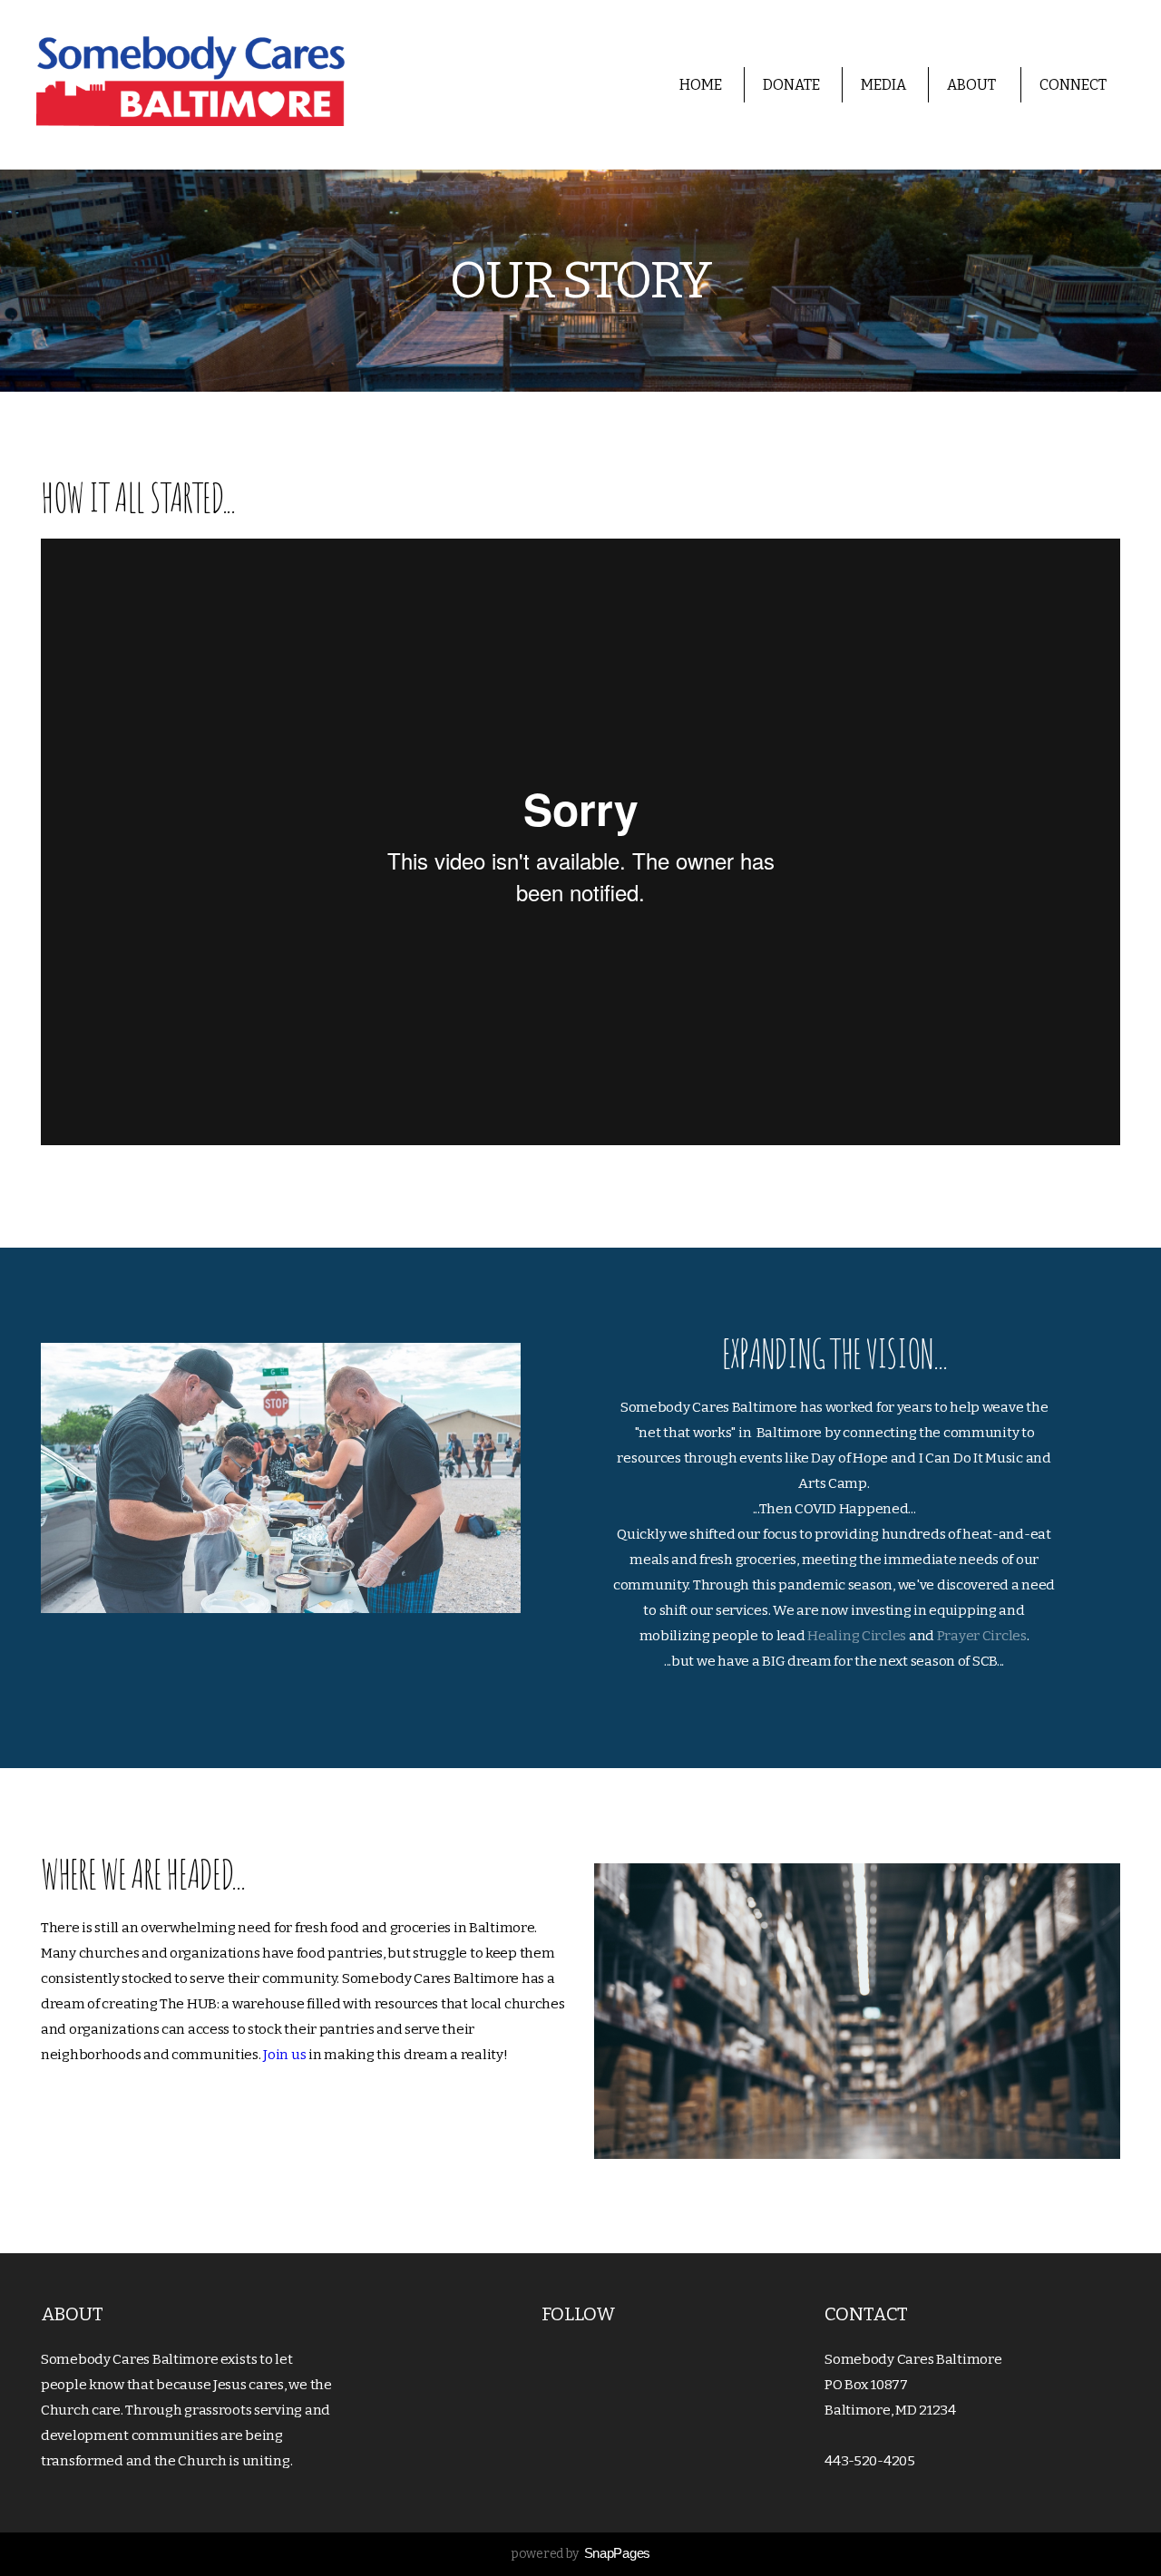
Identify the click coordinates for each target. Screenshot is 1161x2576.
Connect (1074, 85)
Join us (284, 2055)
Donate (791, 85)
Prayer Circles (982, 1636)
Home (701, 85)
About (973, 85)
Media (883, 85)
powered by (580, 2554)
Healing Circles (858, 1636)
